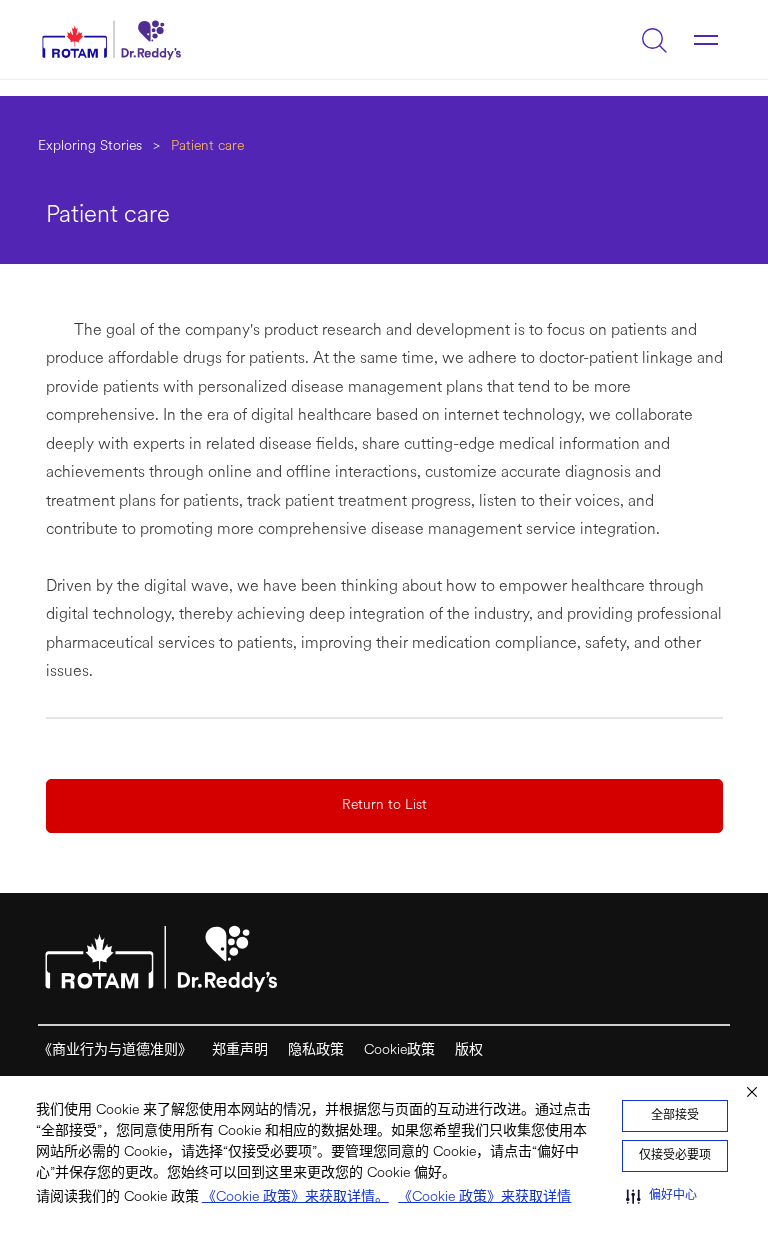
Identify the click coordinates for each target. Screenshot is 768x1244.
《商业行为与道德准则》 (115, 1050)
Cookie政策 (399, 1050)
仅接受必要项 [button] (675, 1156)
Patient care (207, 146)
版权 (469, 1050)
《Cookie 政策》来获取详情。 (295, 1197)
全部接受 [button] (675, 1116)
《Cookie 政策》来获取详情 (484, 1197)
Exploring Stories (90, 146)
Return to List (384, 805)
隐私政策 (316, 1050)
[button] (661, 1196)
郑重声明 (240, 1050)
